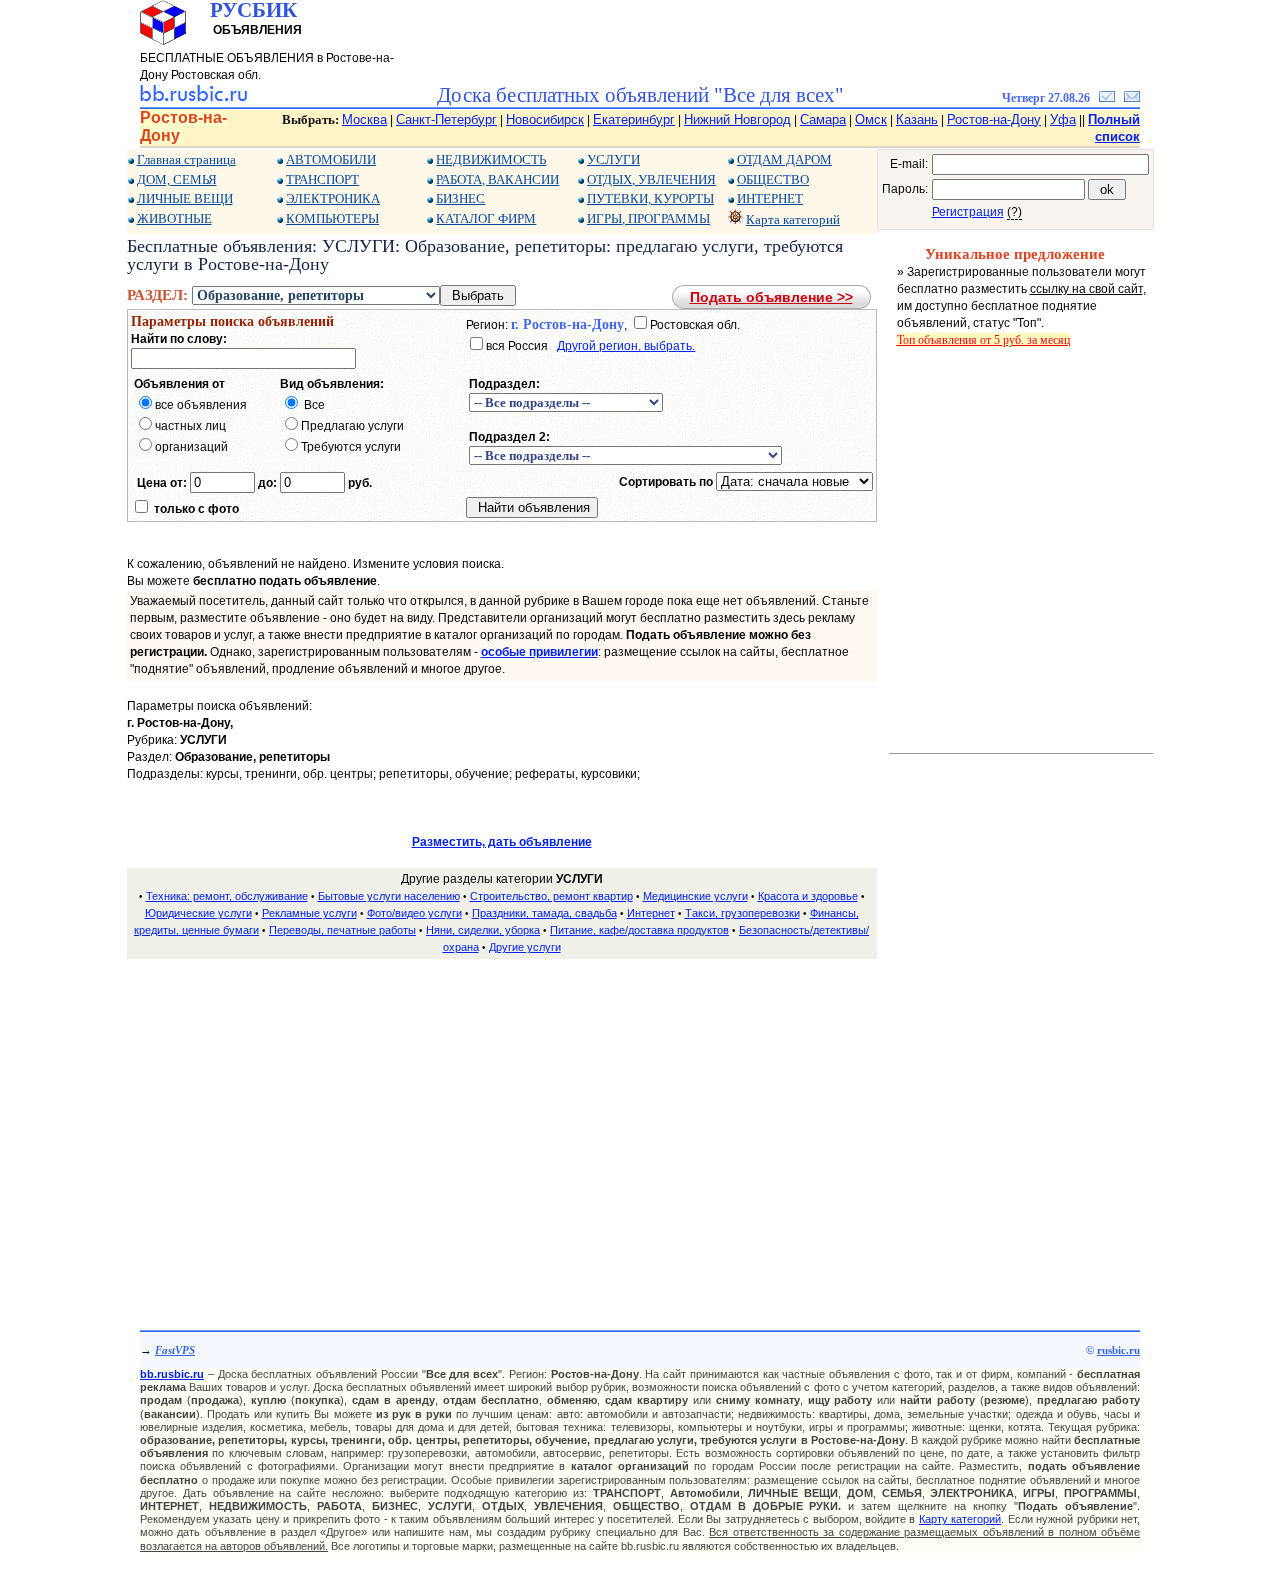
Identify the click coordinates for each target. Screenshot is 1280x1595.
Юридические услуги (198, 913)
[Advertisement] (502, 1116)
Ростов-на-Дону (994, 119)
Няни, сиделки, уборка (483, 930)
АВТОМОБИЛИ (331, 159)
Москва (364, 119)
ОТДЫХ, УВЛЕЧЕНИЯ (651, 179)
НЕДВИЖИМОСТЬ (491, 159)
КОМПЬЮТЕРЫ (332, 218)
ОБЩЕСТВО (773, 179)
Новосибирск (545, 119)
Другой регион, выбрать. (626, 346)
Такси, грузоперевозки (742, 913)
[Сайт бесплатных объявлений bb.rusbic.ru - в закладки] (1107, 98)
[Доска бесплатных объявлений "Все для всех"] (193, 98)
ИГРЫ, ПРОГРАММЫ (648, 218)
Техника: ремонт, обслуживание (227, 896)
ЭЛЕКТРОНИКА (333, 198)
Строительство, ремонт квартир (551, 896)
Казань (917, 119)
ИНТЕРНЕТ (770, 198)
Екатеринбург (634, 119)
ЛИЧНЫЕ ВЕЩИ (185, 198)
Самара (823, 119)
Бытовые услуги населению (389, 896)
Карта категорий (793, 219)
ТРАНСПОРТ (322, 179)
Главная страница (186, 159)
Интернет (651, 913)
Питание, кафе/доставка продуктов (639, 930)
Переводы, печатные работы (342, 930)
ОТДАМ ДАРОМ (784, 159)
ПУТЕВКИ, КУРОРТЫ (650, 198)
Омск (871, 119)
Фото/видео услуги (414, 913)
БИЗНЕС (460, 198)
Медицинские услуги (695, 896)
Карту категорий (960, 1519)
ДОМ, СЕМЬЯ (177, 179)
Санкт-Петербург (446, 119)
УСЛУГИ (613, 159)
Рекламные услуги (309, 913)
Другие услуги (525, 947)
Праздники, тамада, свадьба (544, 913)
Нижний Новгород (737, 119)
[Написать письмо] (1132, 98)
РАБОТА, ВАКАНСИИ (497, 179)
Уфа (1063, 119)
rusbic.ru (1118, 1350)
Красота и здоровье (808, 896)
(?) (1014, 212)
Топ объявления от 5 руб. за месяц (983, 340)
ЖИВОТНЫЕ (174, 218)
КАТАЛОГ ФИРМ (486, 218)
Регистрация (968, 212)
